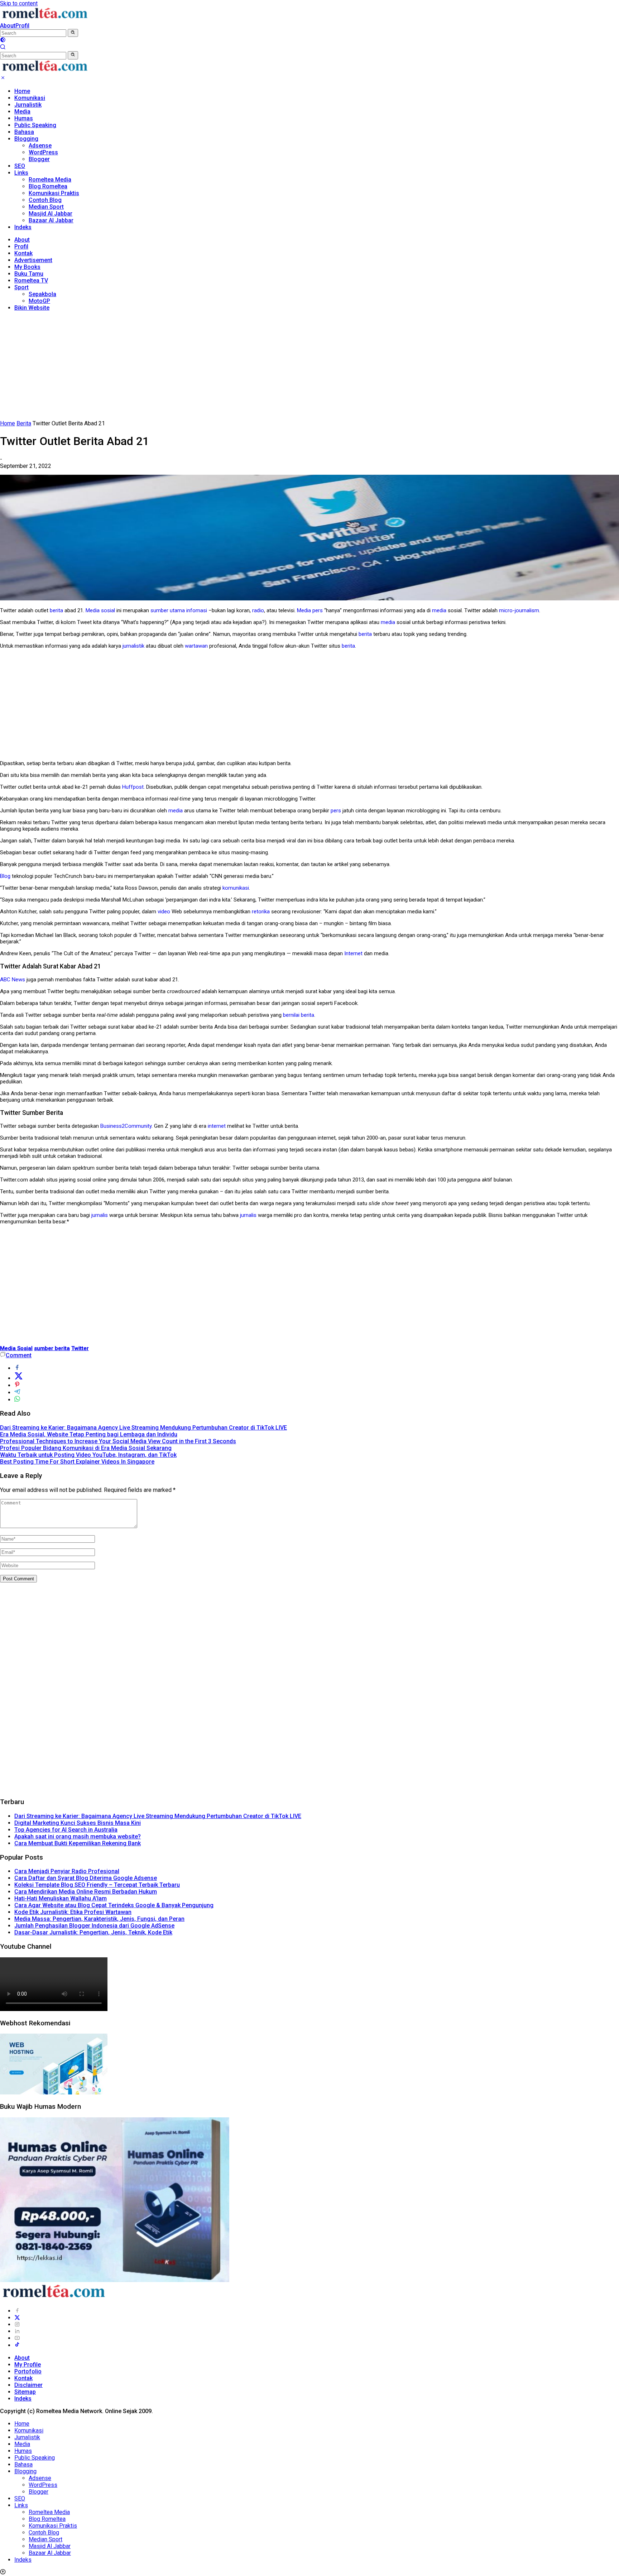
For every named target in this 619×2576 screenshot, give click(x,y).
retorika (261, 912)
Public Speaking (35, 125)
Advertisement (33, 260)
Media (22, 112)
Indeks (23, 227)
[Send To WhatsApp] (17, 1400)
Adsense (40, 146)
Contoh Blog (45, 200)
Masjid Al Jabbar (51, 214)
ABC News (13, 980)
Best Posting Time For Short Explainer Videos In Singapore (77, 1462)
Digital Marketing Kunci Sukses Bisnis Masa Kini (78, 1823)
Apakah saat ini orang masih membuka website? (78, 1836)
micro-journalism (519, 610)
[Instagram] (17, 2324)
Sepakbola (42, 294)
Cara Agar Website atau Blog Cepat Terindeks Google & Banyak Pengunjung (114, 1905)
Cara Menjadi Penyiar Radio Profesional (67, 1871)
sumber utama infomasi (178, 610)
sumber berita (52, 1348)
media (439, 610)
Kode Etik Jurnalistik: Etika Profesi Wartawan (73, 1912)
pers (318, 610)
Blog (5, 876)
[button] (73, 33)
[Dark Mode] (3, 41)
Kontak (23, 253)
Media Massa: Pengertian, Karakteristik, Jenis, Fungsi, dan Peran (99, 1919)
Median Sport (46, 207)
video (164, 912)
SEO (20, 166)
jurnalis (100, 1215)
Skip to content (19, 3)
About (8, 26)
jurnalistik (133, 646)
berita (56, 610)
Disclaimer (28, 2385)
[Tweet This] (19, 1378)
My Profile (28, 2365)
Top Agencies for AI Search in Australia (66, 1830)
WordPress (43, 152)
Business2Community (126, 1126)
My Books (27, 267)
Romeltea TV (31, 281)
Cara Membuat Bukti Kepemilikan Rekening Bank (78, 1843)
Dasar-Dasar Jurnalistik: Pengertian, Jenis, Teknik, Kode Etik (93, 1932)
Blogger (39, 159)
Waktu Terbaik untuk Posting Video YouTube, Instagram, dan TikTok (88, 1455)
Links (21, 173)
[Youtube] (17, 2338)
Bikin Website (32, 308)
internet (217, 1126)
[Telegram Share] (17, 1393)
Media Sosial (16, 1348)
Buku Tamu (29, 274)
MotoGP (39, 301)
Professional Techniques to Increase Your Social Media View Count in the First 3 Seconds (118, 1441)
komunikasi (236, 888)
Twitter (80, 1348)
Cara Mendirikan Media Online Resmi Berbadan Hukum (86, 1892)
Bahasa (24, 132)
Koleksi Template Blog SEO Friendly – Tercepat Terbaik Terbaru (97, 1885)
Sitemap (25, 2392)
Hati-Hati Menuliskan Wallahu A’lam (61, 1898)
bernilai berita (299, 1015)
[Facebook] (17, 2311)
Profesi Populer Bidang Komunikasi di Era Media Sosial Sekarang (86, 1448)
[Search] (3, 48)
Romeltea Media (50, 180)
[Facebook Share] (17, 1368)
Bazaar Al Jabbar (51, 220)
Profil (22, 26)
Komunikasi (30, 98)
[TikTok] (17, 2345)
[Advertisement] (309, 367)
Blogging (26, 139)
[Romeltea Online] (45, 19)
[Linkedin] (17, 2331)
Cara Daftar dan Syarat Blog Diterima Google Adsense (86, 1878)
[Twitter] (17, 2318)
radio (258, 610)
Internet (353, 953)
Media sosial (100, 610)
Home (22, 91)
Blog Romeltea (48, 186)
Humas (24, 118)
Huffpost (133, 787)
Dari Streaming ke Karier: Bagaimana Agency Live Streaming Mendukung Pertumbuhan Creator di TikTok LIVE (143, 1428)
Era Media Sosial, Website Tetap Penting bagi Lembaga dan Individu (89, 1434)
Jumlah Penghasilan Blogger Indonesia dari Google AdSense (94, 1926)
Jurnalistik (28, 105)
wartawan (196, 646)
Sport (21, 287)
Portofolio (28, 2371)
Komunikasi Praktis (54, 193)
